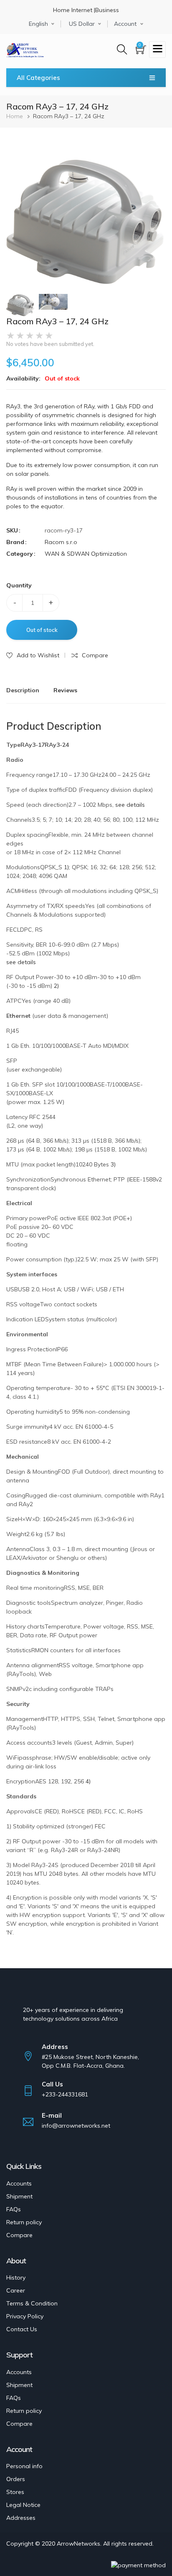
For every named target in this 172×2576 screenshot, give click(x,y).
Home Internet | (74, 10)
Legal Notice (23, 2505)
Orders (16, 2479)
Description (23, 690)
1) (66, 867)
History (16, 2278)
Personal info (24, 2466)
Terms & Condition (32, 2303)
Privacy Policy (25, 2316)
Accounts (19, 2183)
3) (113, 1164)
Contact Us (22, 2329)
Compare (19, 2235)
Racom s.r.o (61, 542)
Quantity (19, 585)
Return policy (24, 2222)
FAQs (14, 2209)
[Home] (25, 48)
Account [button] (125, 24)
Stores (15, 2492)
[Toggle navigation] (157, 50)
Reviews (65, 690)
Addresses (21, 2518)
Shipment (19, 2196)
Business (107, 10)
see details (130, 805)
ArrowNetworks (78, 2544)
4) (88, 1781)
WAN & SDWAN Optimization (86, 554)
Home (15, 116)
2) (56, 986)
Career (16, 2290)
